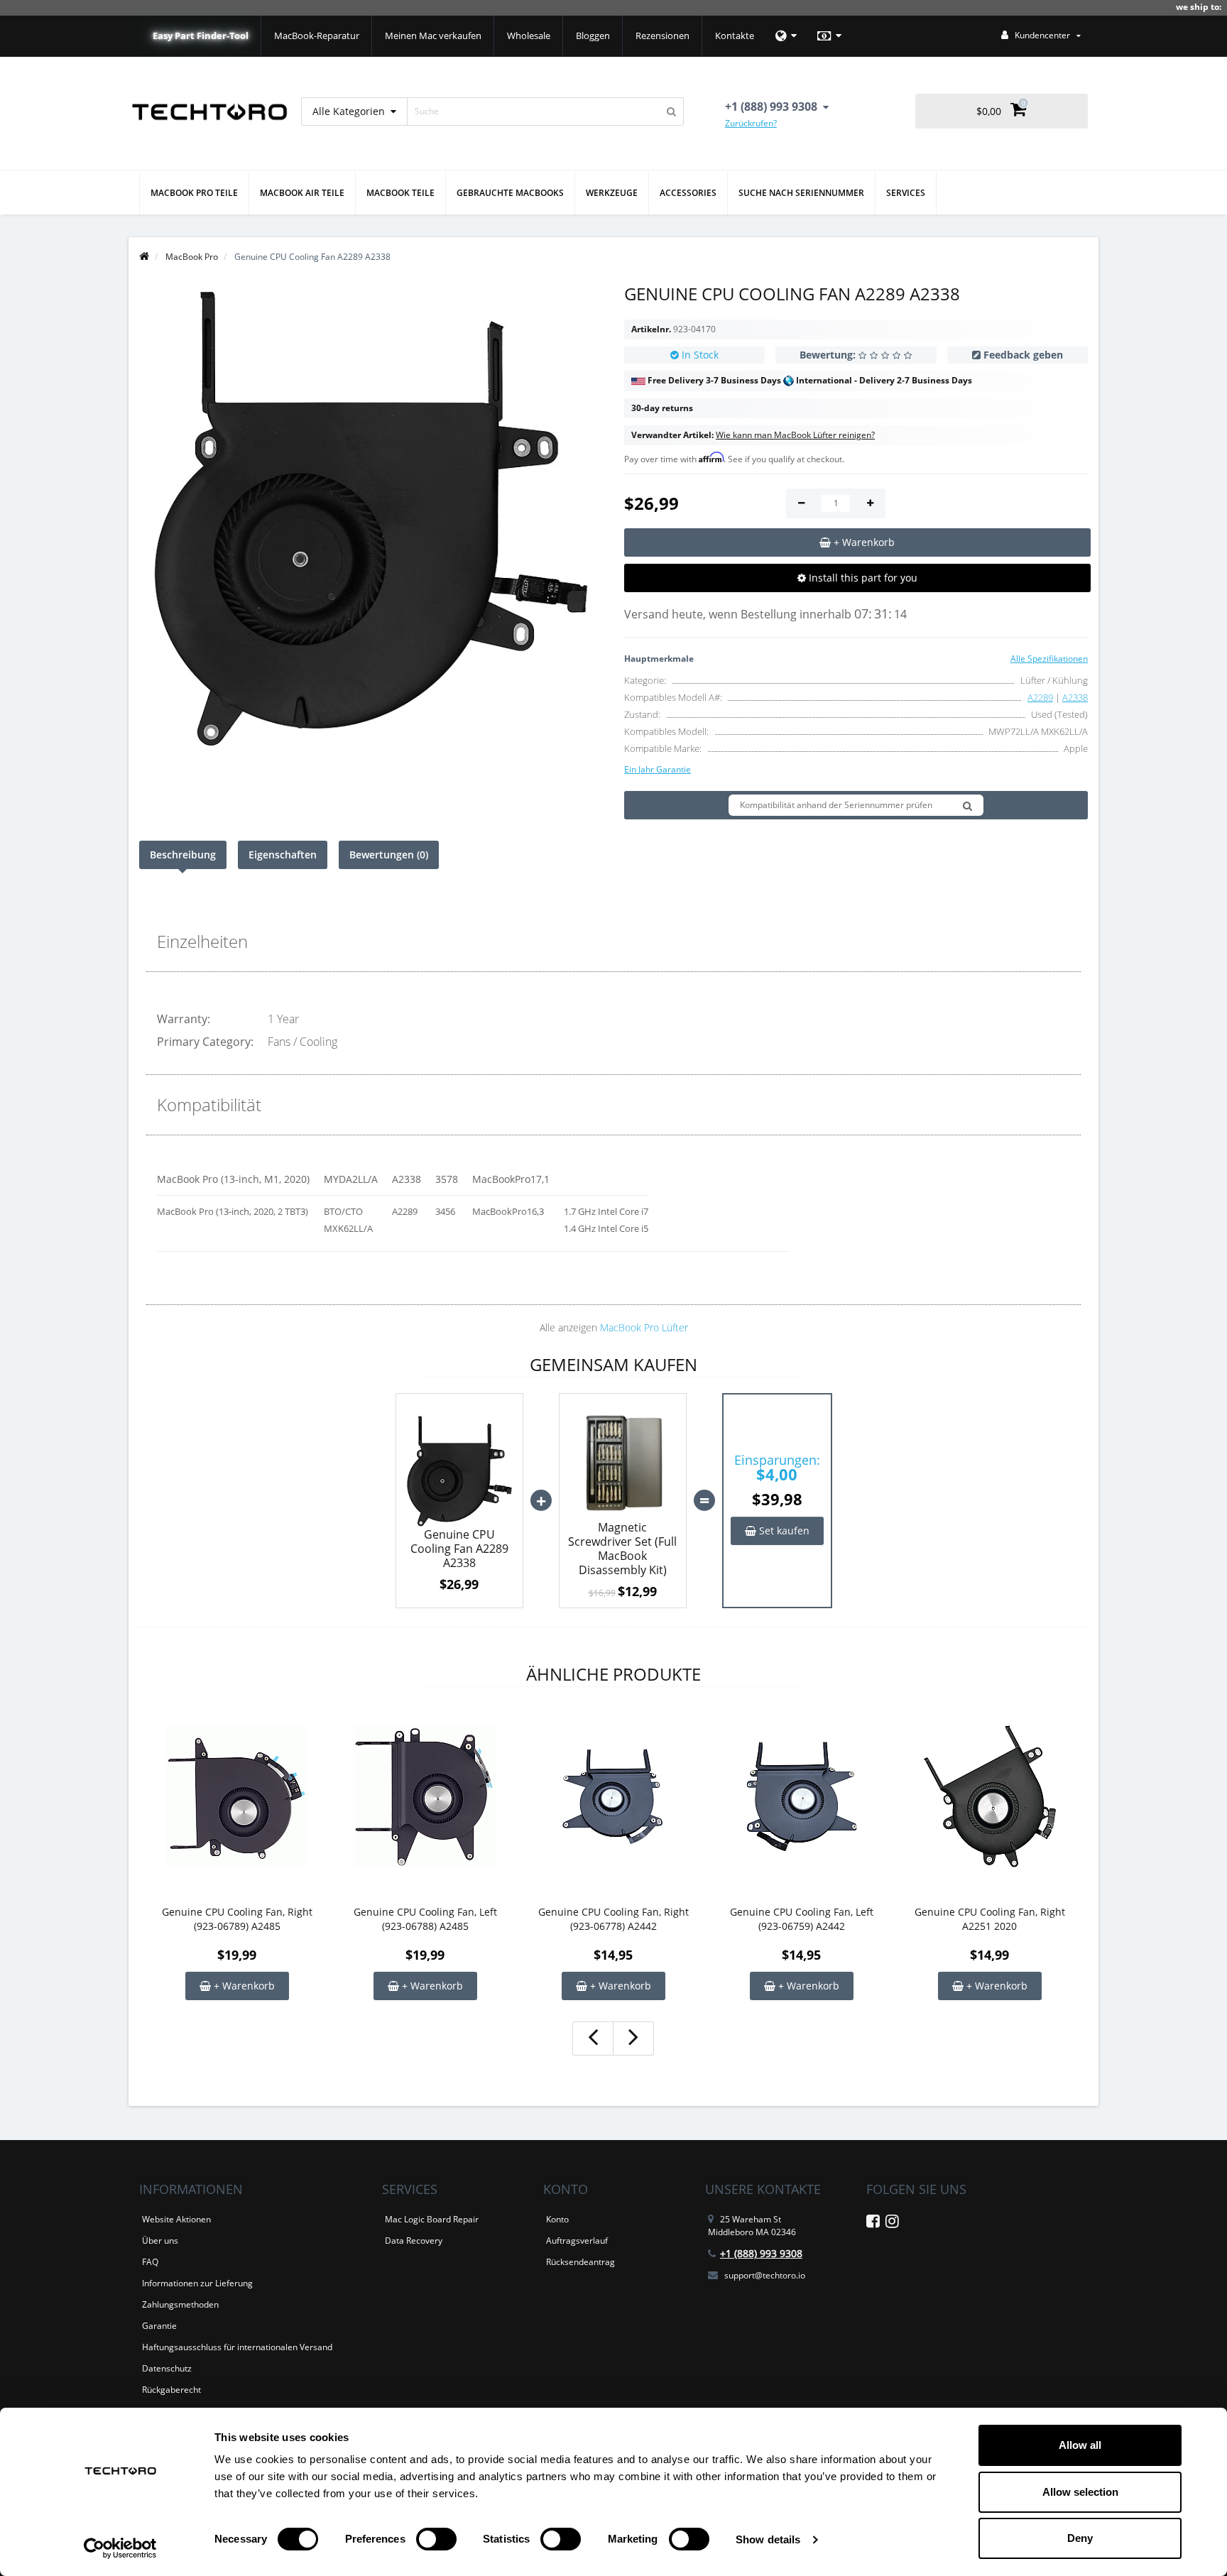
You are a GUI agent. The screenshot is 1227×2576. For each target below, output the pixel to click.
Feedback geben (1023, 355)
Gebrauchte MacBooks (510, 193)
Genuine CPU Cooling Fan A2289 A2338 (459, 1549)
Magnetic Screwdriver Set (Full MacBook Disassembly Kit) (622, 1549)
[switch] (436, 2539)
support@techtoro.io (765, 2275)
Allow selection (1080, 2492)
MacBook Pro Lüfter (644, 1327)
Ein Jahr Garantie (658, 769)
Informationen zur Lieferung (197, 2283)
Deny (1080, 2538)
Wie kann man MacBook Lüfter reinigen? (795, 435)
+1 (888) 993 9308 (761, 2253)
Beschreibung (183, 855)
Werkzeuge (612, 193)
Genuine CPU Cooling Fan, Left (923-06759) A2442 (802, 1919)
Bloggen (593, 36)
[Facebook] (873, 2223)
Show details (768, 2539)
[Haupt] (144, 257)
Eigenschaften (283, 855)
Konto (557, 2219)
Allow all (1080, 2445)
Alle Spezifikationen (1049, 659)
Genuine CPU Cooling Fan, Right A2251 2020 (990, 1919)
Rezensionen (662, 36)
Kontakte (735, 36)
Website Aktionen (176, 2219)
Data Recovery (414, 2241)
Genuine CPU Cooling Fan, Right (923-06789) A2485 (237, 1919)
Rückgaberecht (171, 2390)
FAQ (150, 2262)
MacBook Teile (400, 193)
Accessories (688, 193)
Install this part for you (862, 578)
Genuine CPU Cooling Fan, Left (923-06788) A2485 (425, 1919)
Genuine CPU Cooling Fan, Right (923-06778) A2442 (613, 1919)
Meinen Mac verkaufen (433, 36)
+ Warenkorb (243, 1986)
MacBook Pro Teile (194, 193)
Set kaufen (783, 1530)
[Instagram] (892, 2223)
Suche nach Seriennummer (801, 193)
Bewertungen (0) (389, 855)
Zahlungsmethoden (180, 2304)
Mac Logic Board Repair (432, 2219)
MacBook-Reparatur (317, 36)
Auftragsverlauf (577, 2241)
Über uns (160, 2241)
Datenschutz (167, 2368)
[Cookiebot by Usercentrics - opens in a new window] (120, 2548)
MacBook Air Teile (302, 193)
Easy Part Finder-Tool (201, 36)
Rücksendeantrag (580, 2262)
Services (906, 193)
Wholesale (529, 36)
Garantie (159, 2326)
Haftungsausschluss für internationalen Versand (237, 2347)
